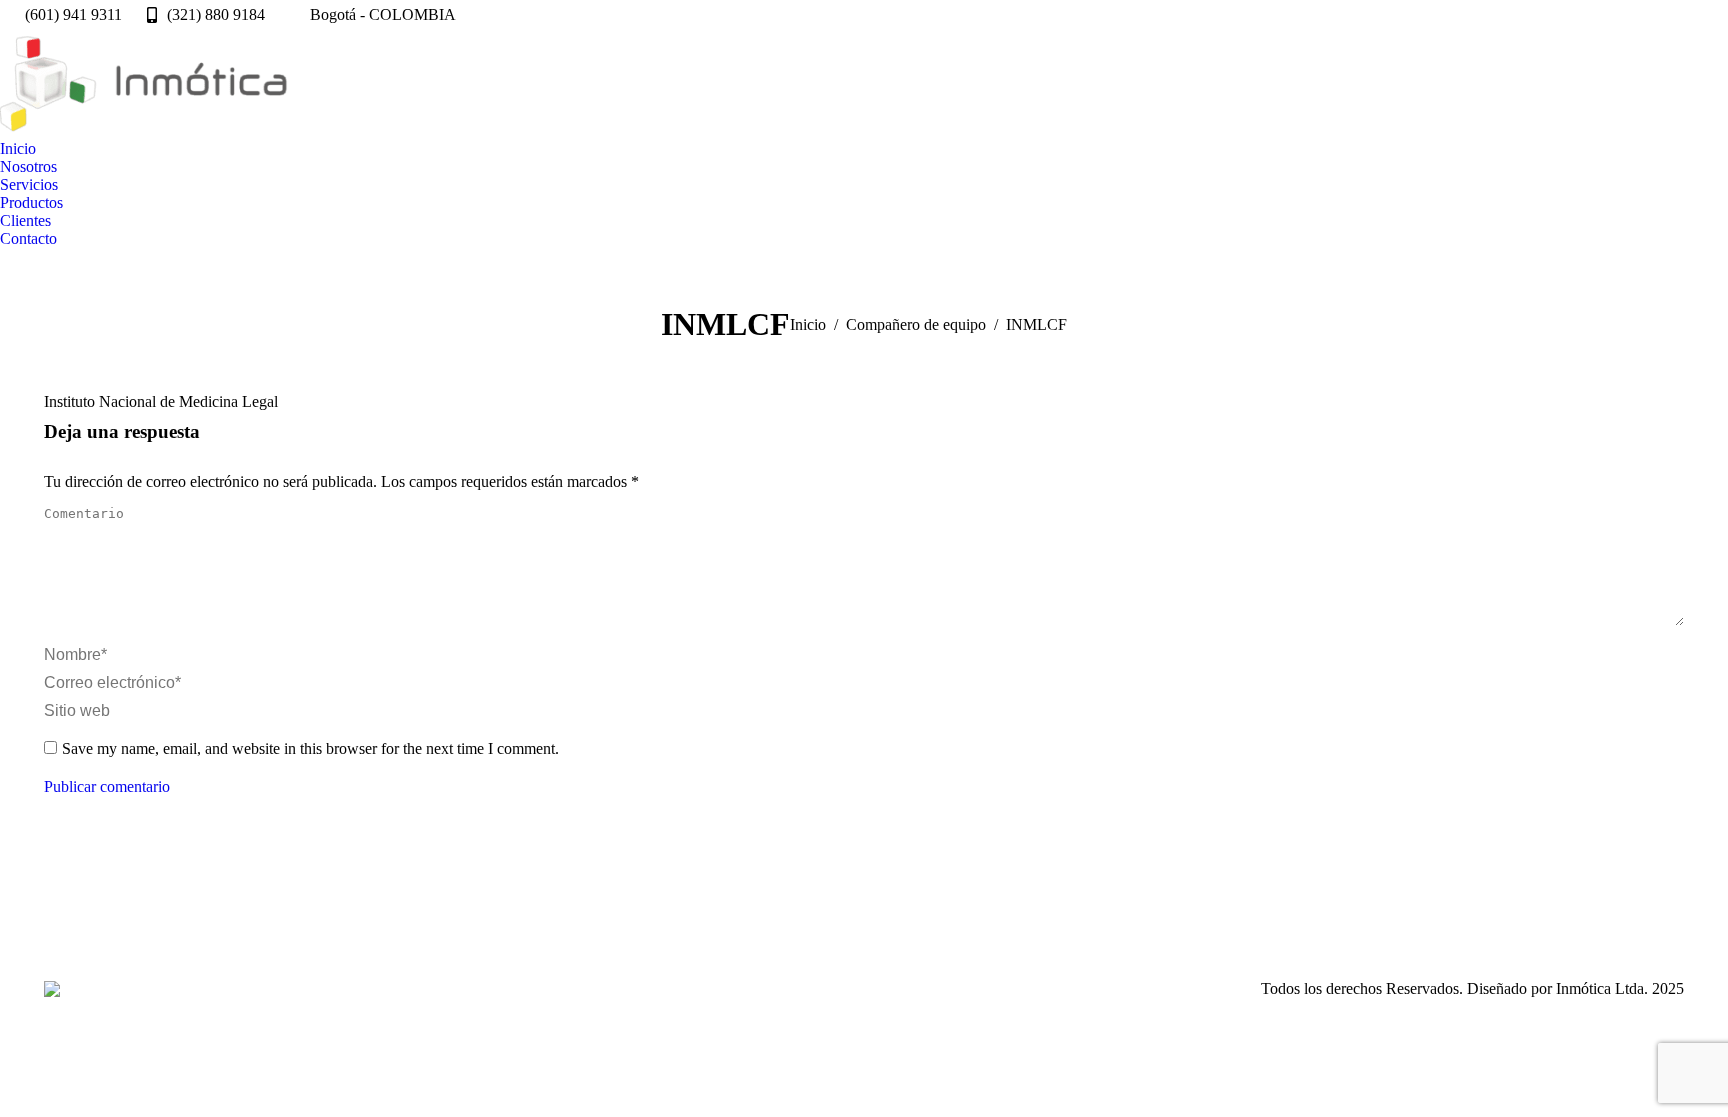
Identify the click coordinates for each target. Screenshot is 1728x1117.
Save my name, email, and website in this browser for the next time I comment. (310, 748)
